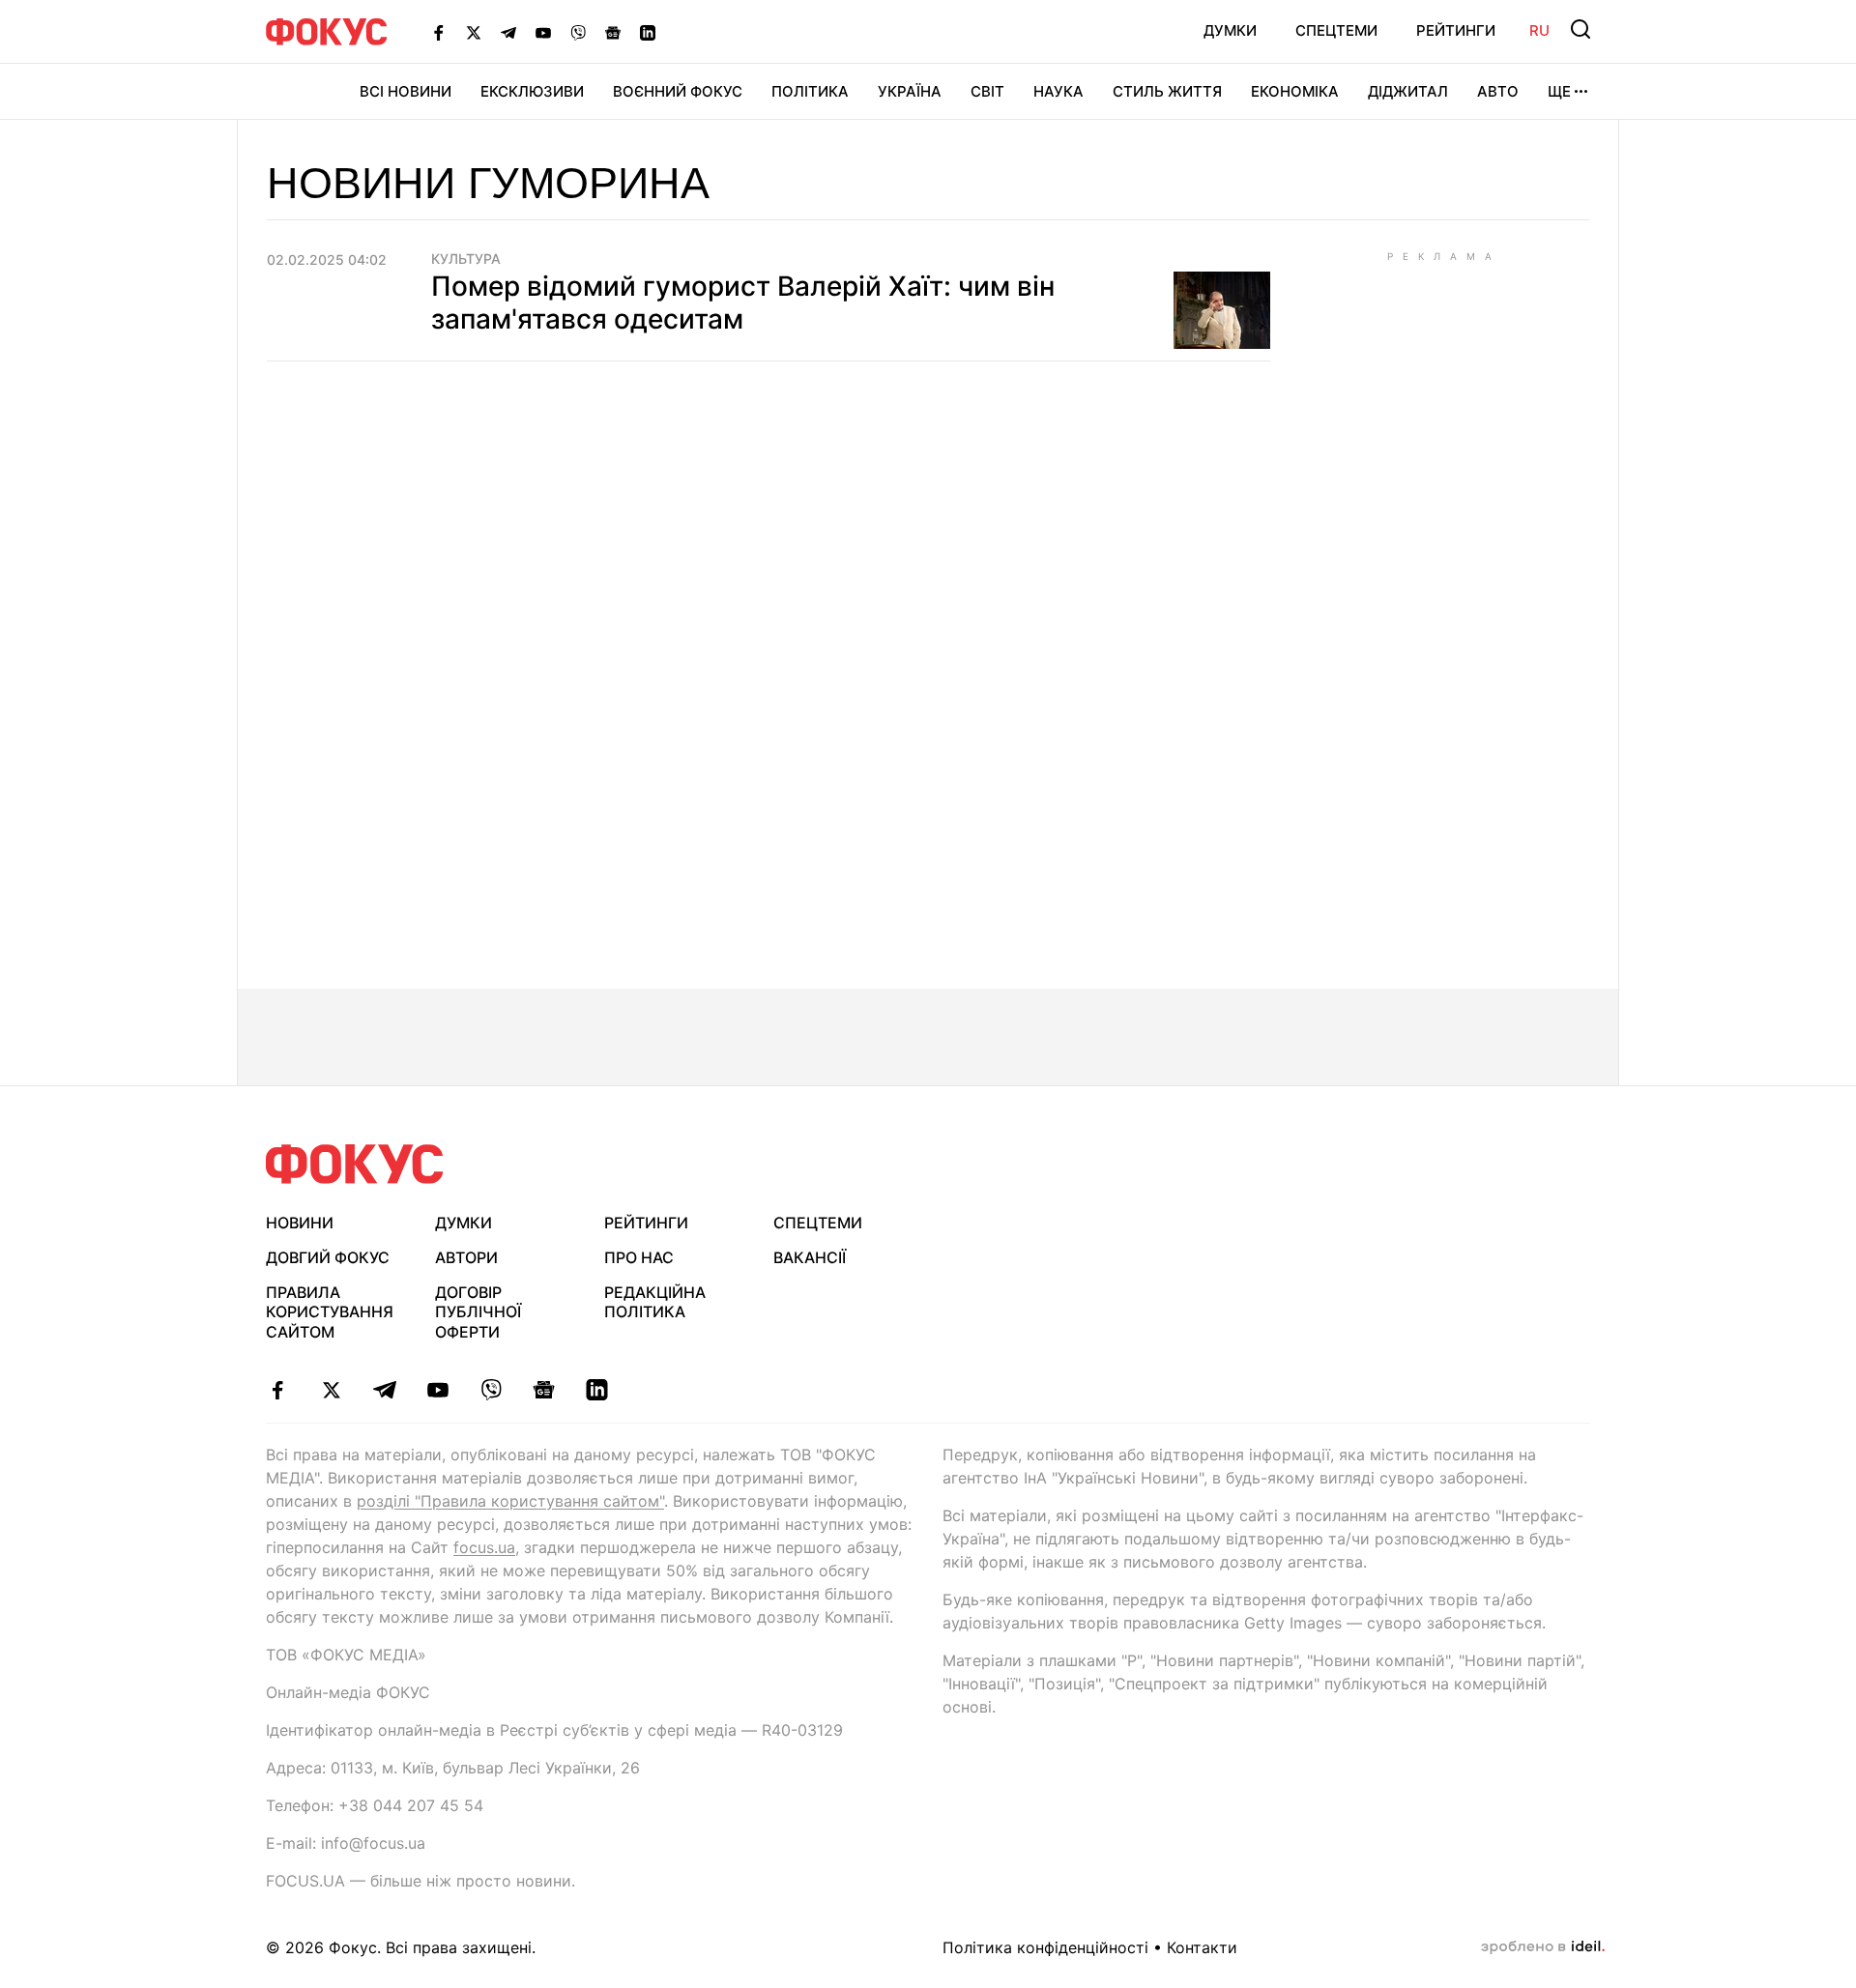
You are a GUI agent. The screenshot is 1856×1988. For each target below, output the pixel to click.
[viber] (491, 1390)
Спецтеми (1336, 30)
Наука (1058, 91)
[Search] (1580, 29)
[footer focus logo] (355, 1164)
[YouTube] (543, 32)
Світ (987, 91)
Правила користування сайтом (330, 1312)
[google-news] (544, 1390)
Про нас (639, 1257)
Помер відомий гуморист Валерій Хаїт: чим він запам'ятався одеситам (743, 303)
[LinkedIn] (648, 32)
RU (1539, 30)
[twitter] (331, 1390)
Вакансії (810, 1257)
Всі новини (406, 91)
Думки (1230, 30)
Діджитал (1408, 91)
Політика (810, 91)
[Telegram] (508, 32)
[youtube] (437, 1390)
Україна (910, 91)
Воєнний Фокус (678, 91)
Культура (466, 259)
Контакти (1202, 1947)
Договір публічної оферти (478, 1312)
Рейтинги (1456, 30)
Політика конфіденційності (1045, 1947)
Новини (300, 1223)
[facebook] (278, 1390)
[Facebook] (439, 32)
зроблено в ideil (1543, 1947)
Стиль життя (1167, 91)
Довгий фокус (328, 1257)
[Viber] (578, 32)
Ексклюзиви (532, 91)
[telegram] (384, 1390)
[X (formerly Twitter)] (474, 32)
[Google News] (613, 32)
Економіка (1295, 91)
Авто (1498, 91)
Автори (466, 1257)
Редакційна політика (655, 1302)
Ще (1559, 91)
